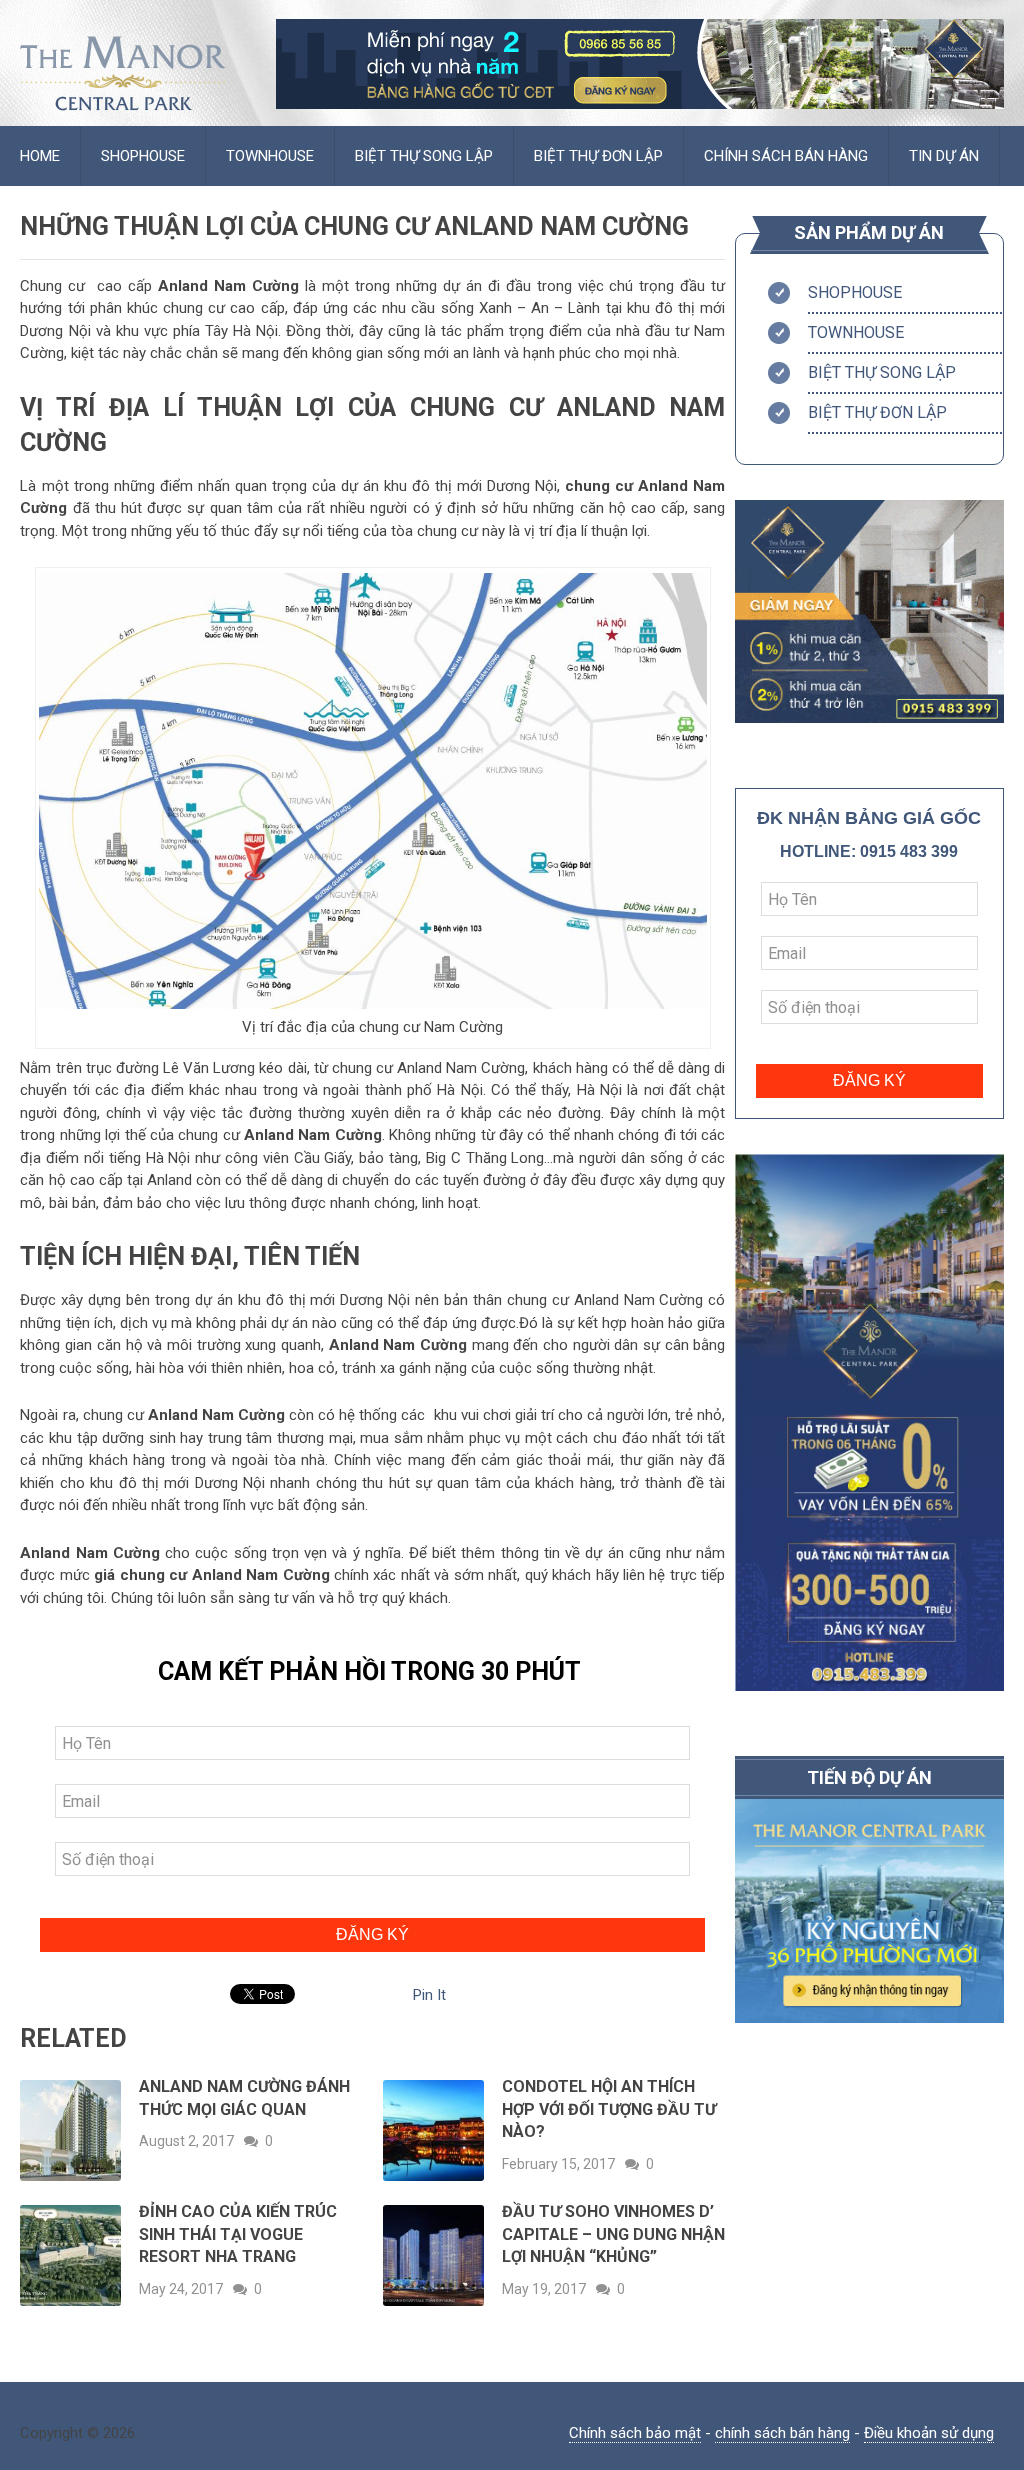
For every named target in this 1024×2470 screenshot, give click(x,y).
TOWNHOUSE (270, 156)
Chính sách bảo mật (635, 2433)
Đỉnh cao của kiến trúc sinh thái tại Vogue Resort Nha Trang (238, 2234)
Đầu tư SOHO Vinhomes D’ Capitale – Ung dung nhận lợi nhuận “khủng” (613, 2234)
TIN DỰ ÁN (944, 156)
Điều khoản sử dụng (929, 2433)
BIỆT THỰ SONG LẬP (424, 156)
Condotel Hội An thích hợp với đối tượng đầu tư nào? (609, 2109)
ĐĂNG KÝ (372, 1934)
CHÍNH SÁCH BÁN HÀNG (786, 156)
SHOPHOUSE (143, 156)
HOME (40, 156)
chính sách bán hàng (782, 2433)
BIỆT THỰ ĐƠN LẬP (598, 156)
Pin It (429, 1995)
